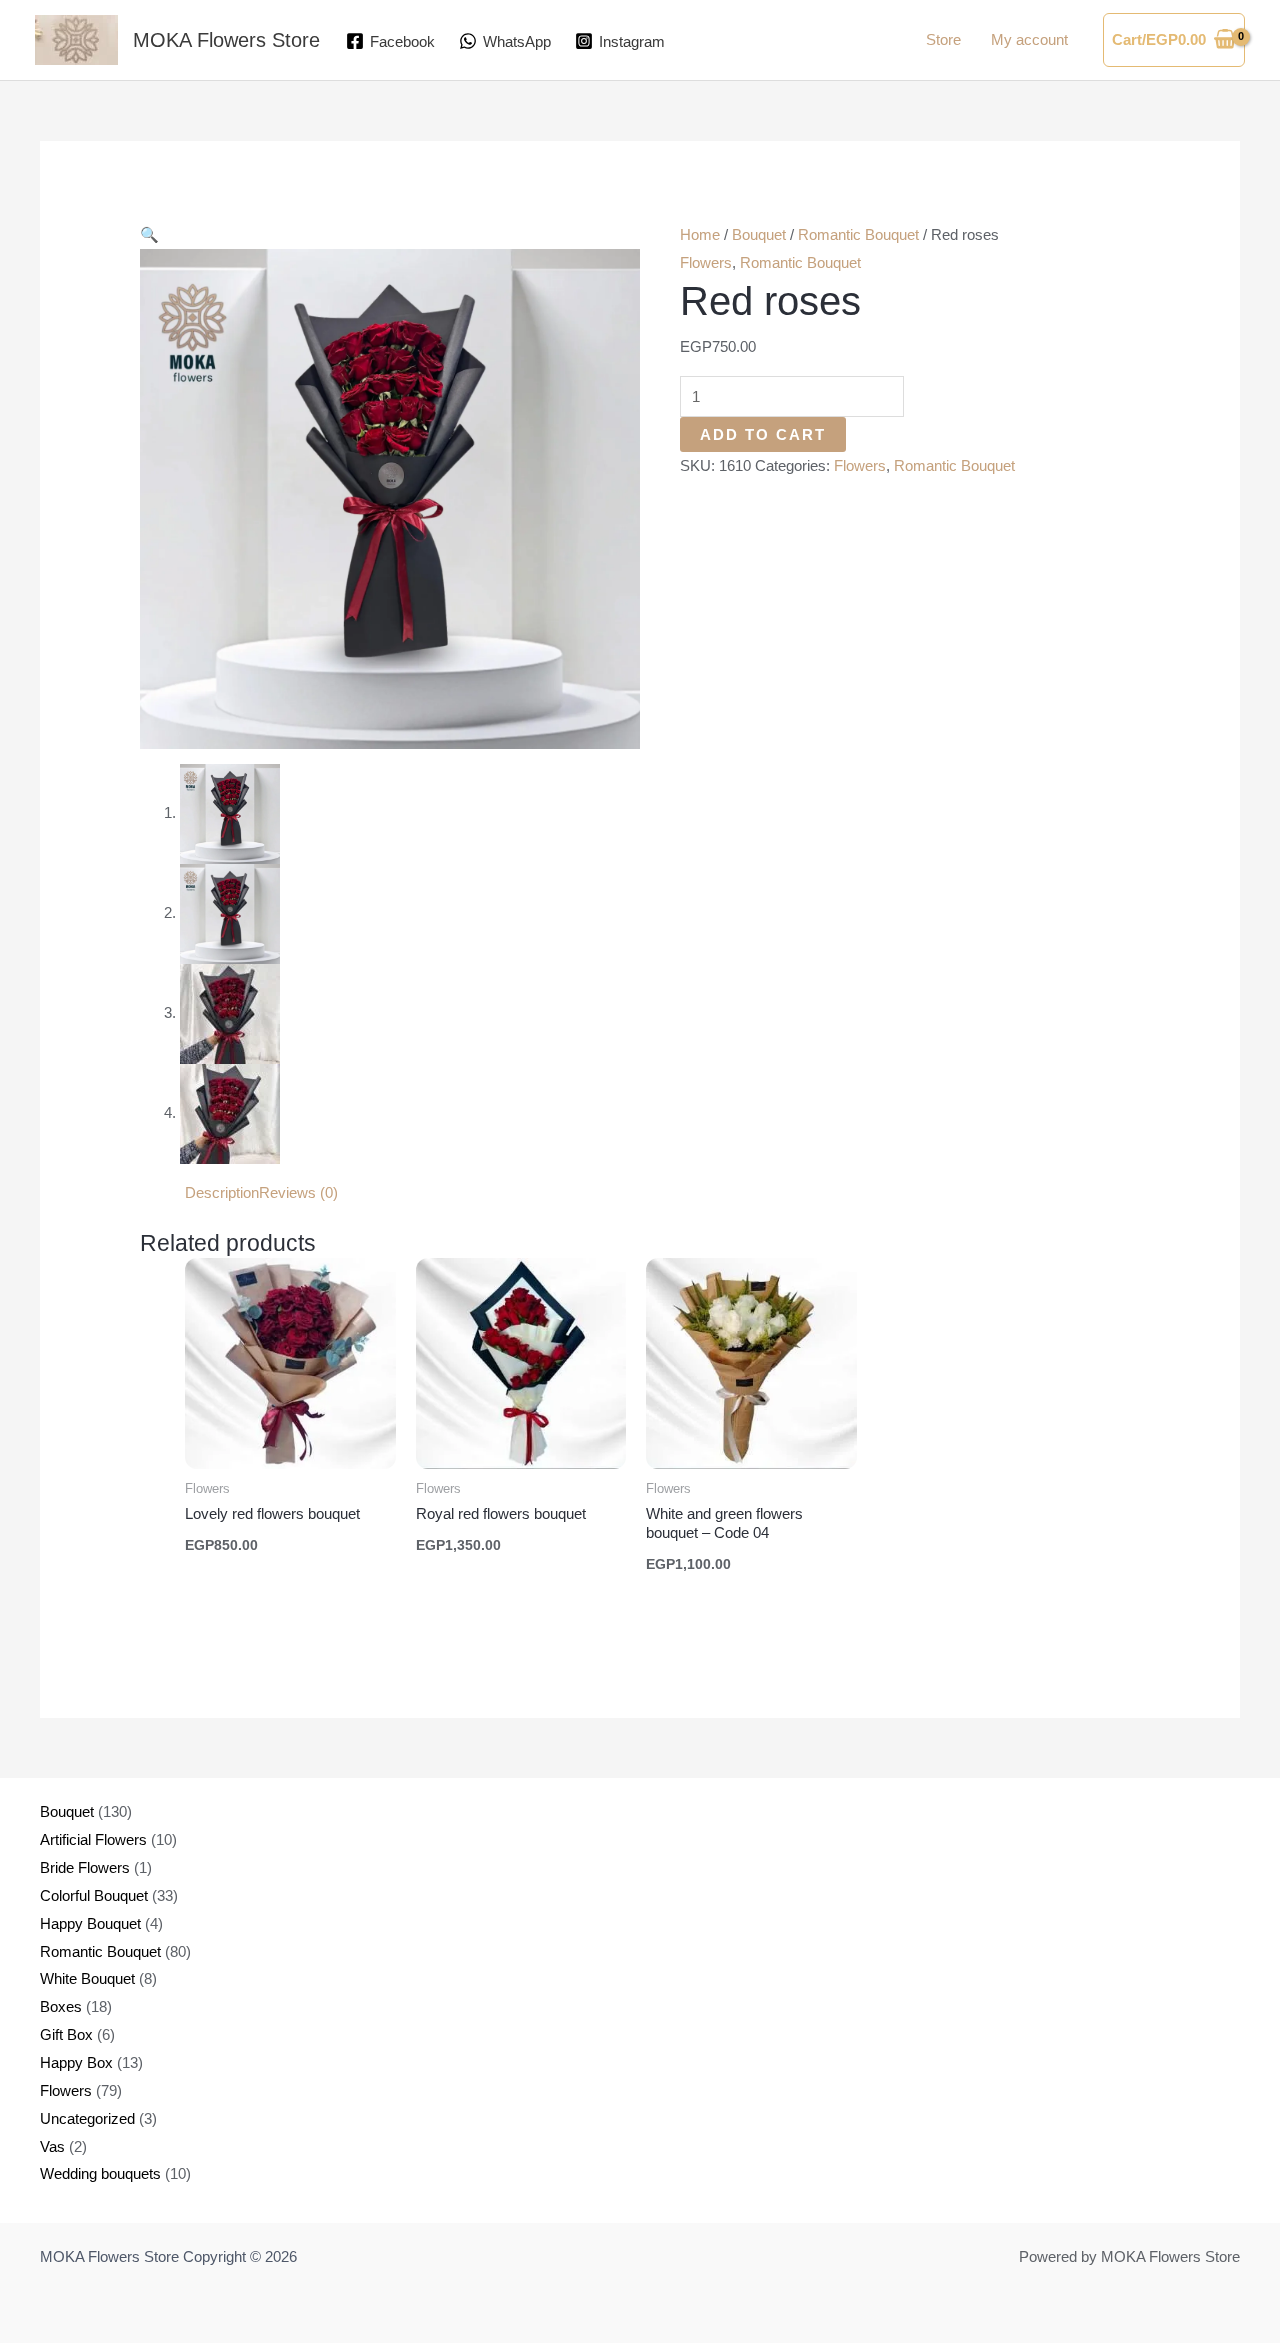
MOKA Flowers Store (226, 40)
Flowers (706, 262)
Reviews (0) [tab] (298, 1192)
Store (943, 39)
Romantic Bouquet (858, 234)
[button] (149, 234)
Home (700, 234)
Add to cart (763, 434)
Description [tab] (222, 1192)
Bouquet (759, 234)
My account (1029, 39)
